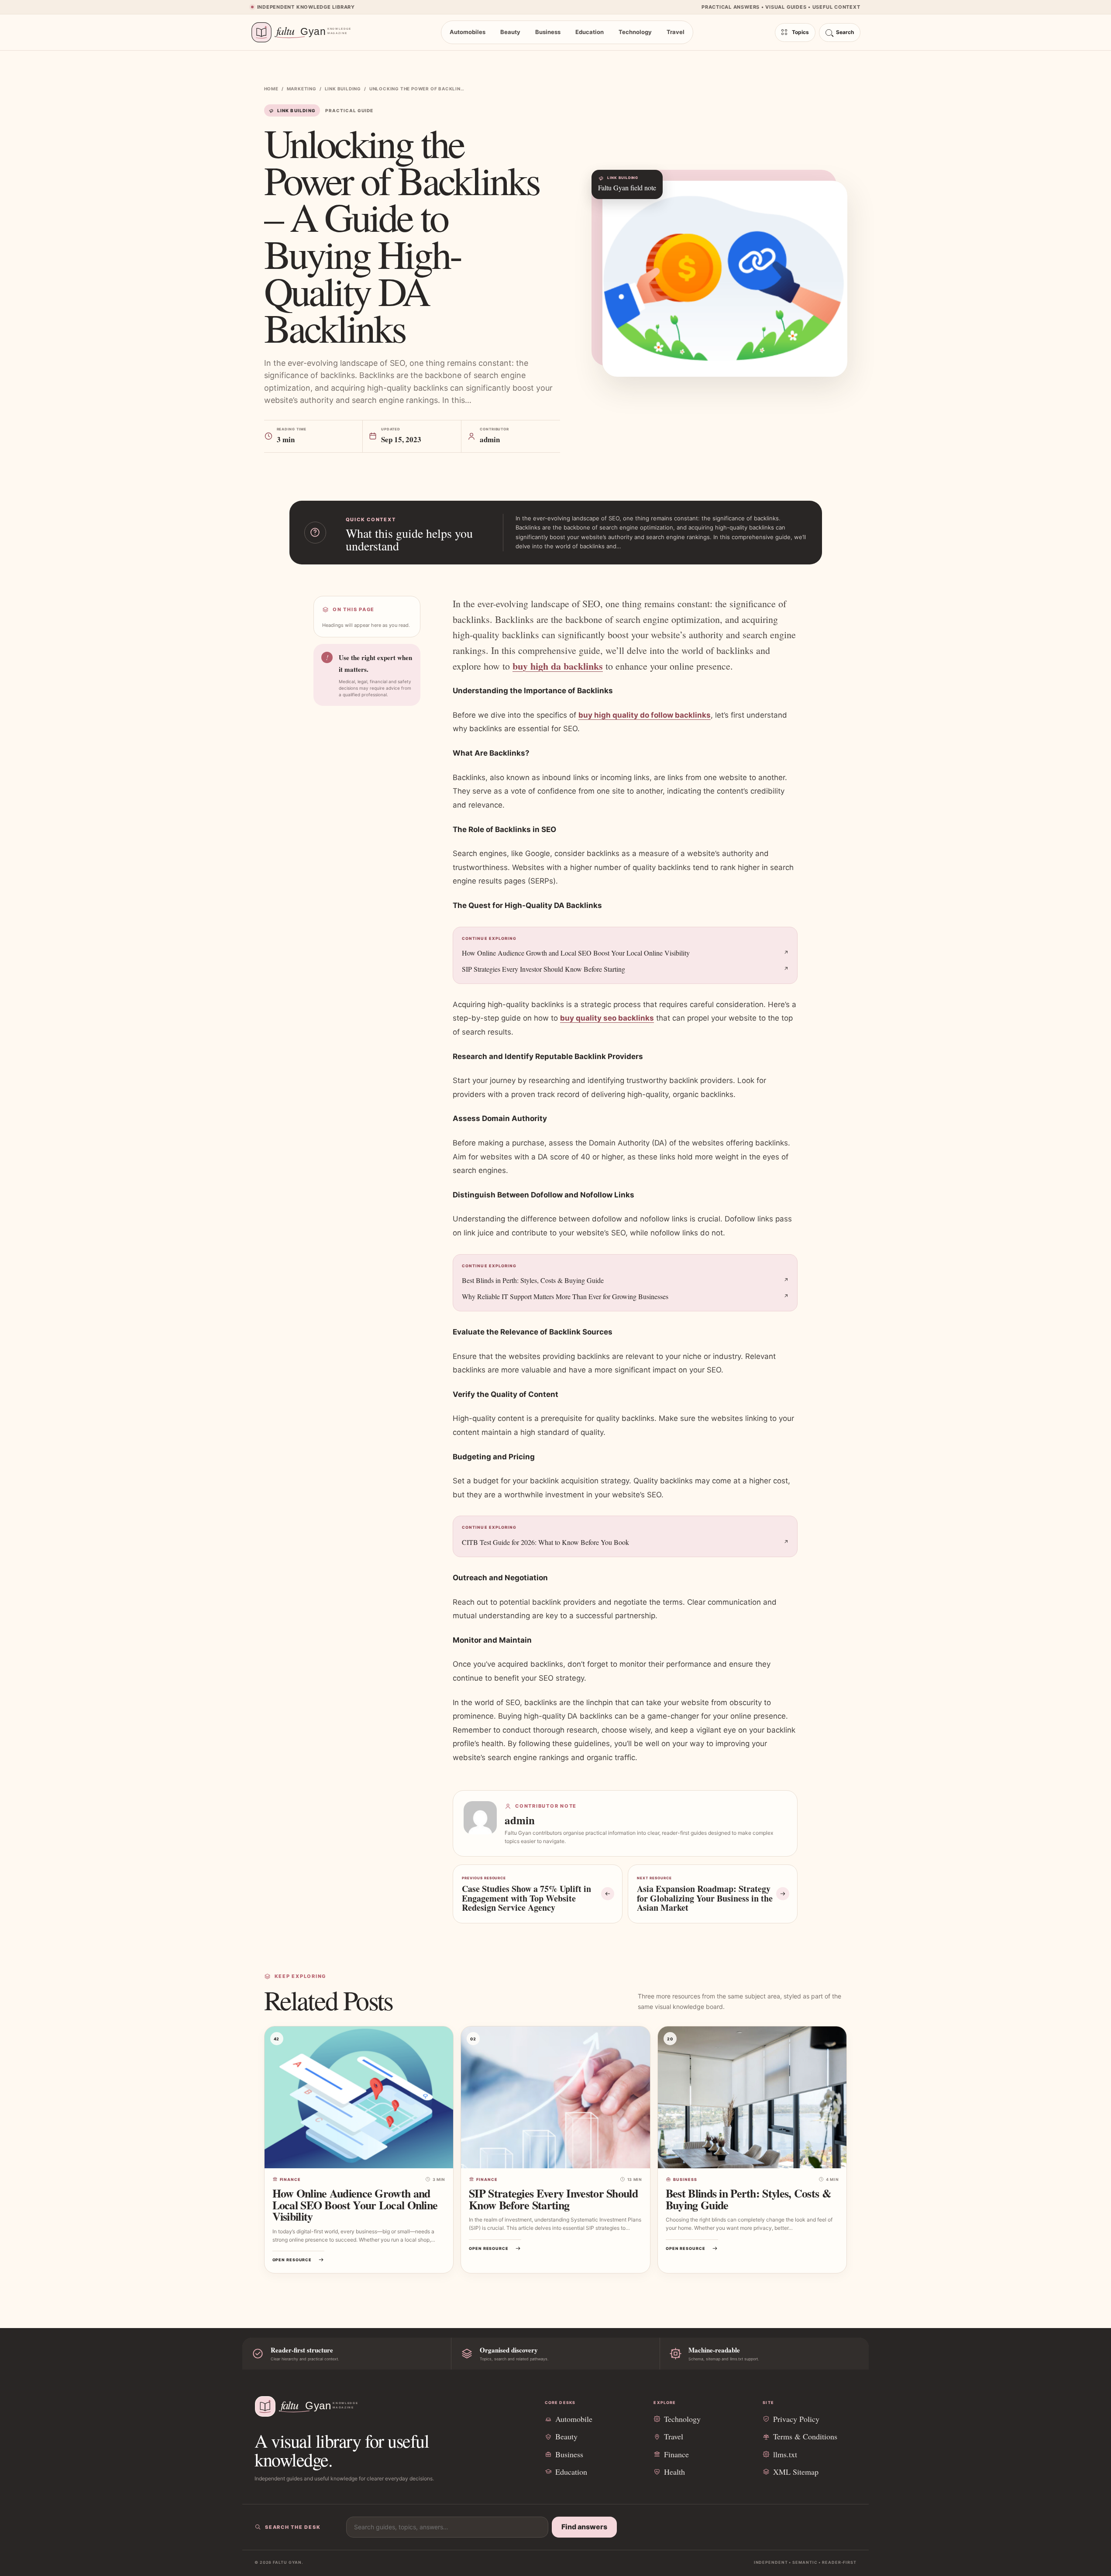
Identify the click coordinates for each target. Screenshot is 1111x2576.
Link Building (343, 89)
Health (674, 2472)
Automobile (574, 2419)
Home (271, 89)
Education (590, 32)
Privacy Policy (796, 2419)
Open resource (292, 2260)
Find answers (584, 2527)
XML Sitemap (796, 2472)
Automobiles (468, 32)
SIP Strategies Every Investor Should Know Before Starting (543, 969)
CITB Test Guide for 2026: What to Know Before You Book (545, 1542)
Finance (291, 2179)
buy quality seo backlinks (607, 1018)
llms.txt (785, 2454)
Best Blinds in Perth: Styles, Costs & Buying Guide (533, 1280)
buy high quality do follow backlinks (645, 715)
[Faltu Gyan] (306, 32)
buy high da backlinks (558, 666)
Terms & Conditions (805, 2436)
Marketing (302, 89)
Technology (635, 32)
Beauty (510, 32)
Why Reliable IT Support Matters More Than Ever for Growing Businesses (565, 1296)
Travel (676, 32)
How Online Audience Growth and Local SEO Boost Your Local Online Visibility (576, 953)
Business (548, 32)
